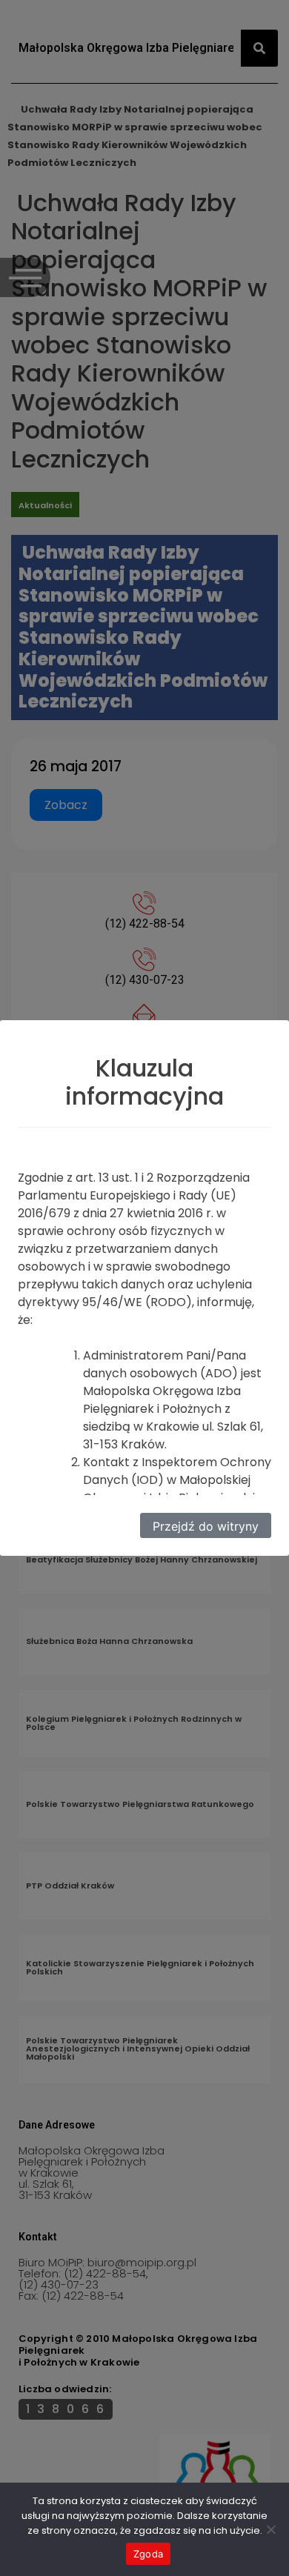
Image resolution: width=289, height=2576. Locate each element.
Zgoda (148, 2554)
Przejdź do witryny (206, 1526)
